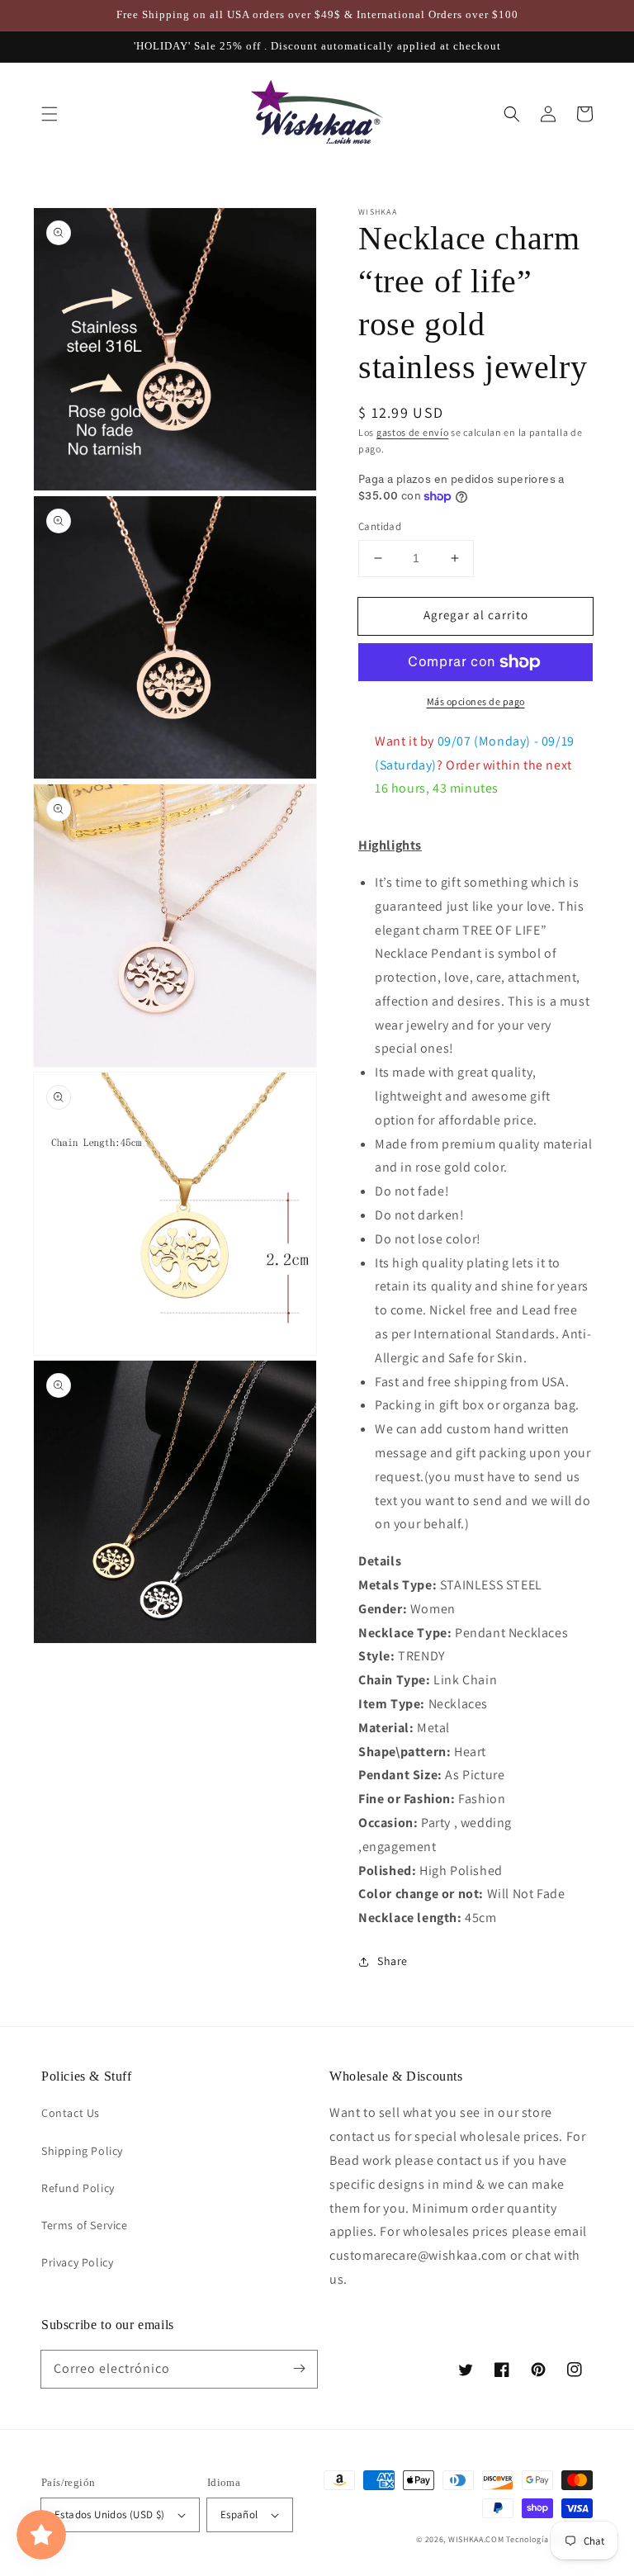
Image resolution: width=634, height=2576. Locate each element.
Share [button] (393, 1961)
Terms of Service (85, 2225)
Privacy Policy (77, 2262)
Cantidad (380, 526)
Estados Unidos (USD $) (110, 2514)
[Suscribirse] (299, 2369)
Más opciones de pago (476, 701)
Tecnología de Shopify (549, 2539)
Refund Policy (78, 2188)
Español (239, 2514)
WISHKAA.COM (476, 2539)
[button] (50, 114)
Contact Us (71, 2113)
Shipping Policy (82, 2151)
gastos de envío (413, 432)
